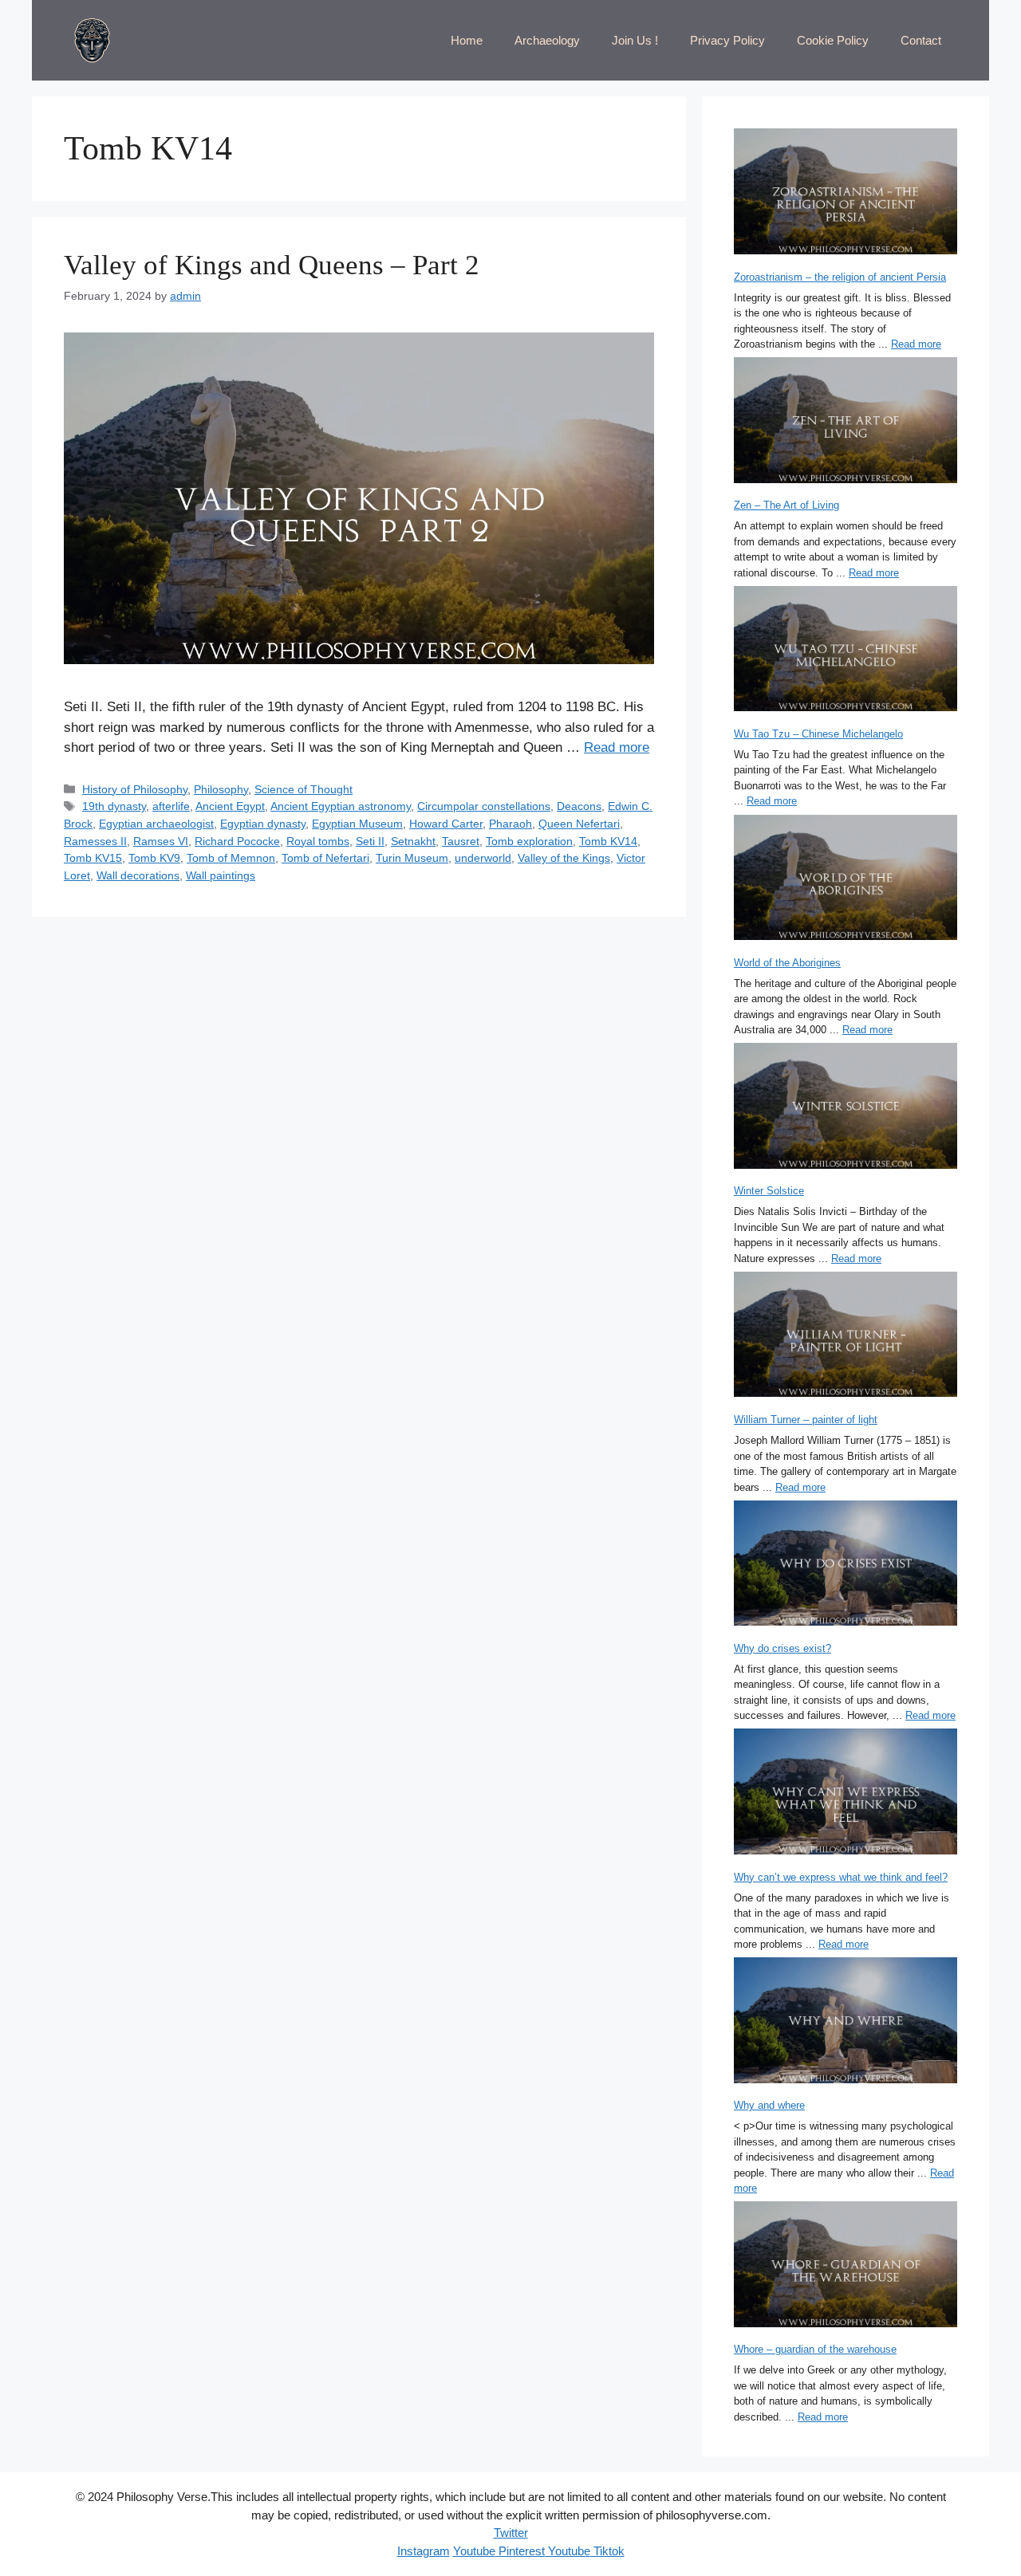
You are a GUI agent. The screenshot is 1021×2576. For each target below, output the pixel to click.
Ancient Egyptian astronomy (341, 806)
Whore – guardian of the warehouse (815, 2349)
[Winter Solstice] (846, 1108)
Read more (617, 747)
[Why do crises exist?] (846, 1565)
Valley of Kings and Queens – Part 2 (272, 265)
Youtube (474, 2551)
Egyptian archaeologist (156, 824)
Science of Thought (304, 789)
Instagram (424, 2551)
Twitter (511, 2533)
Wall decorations (138, 875)
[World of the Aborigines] (846, 879)
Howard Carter (446, 824)
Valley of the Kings (564, 858)
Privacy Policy (727, 40)
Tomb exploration (529, 841)
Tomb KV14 (608, 841)
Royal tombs (318, 841)
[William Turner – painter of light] (846, 1337)
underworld (483, 858)
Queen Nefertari (579, 824)
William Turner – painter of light (806, 1420)
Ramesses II (95, 841)
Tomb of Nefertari (325, 858)
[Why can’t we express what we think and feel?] (846, 1793)
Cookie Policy (833, 40)
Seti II (370, 841)
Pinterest (520, 2551)
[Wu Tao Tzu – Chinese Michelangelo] (846, 651)
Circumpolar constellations (484, 806)
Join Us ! (635, 40)
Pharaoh (510, 824)
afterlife (171, 806)
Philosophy (221, 789)
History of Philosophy (135, 789)
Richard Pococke (237, 841)
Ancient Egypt (230, 806)
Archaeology (547, 40)
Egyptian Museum (357, 824)
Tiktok (607, 2551)
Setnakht (413, 841)
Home (467, 40)
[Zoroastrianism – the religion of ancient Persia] (846, 193)
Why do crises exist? (783, 1648)
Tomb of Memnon (231, 858)
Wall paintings (221, 875)
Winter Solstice (769, 1191)
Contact (921, 40)
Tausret (461, 841)
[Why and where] (846, 2022)
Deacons (579, 806)
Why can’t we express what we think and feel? (841, 1877)
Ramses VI (161, 841)
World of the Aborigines (787, 963)
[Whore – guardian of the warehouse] (846, 2266)
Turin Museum (412, 858)
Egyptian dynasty (263, 824)
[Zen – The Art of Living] (846, 422)
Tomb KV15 (93, 858)
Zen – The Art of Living (786, 505)
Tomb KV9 (154, 858)
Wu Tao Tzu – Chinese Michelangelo (818, 734)
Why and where (769, 2105)
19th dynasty (114, 806)
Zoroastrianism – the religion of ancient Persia (840, 277)
